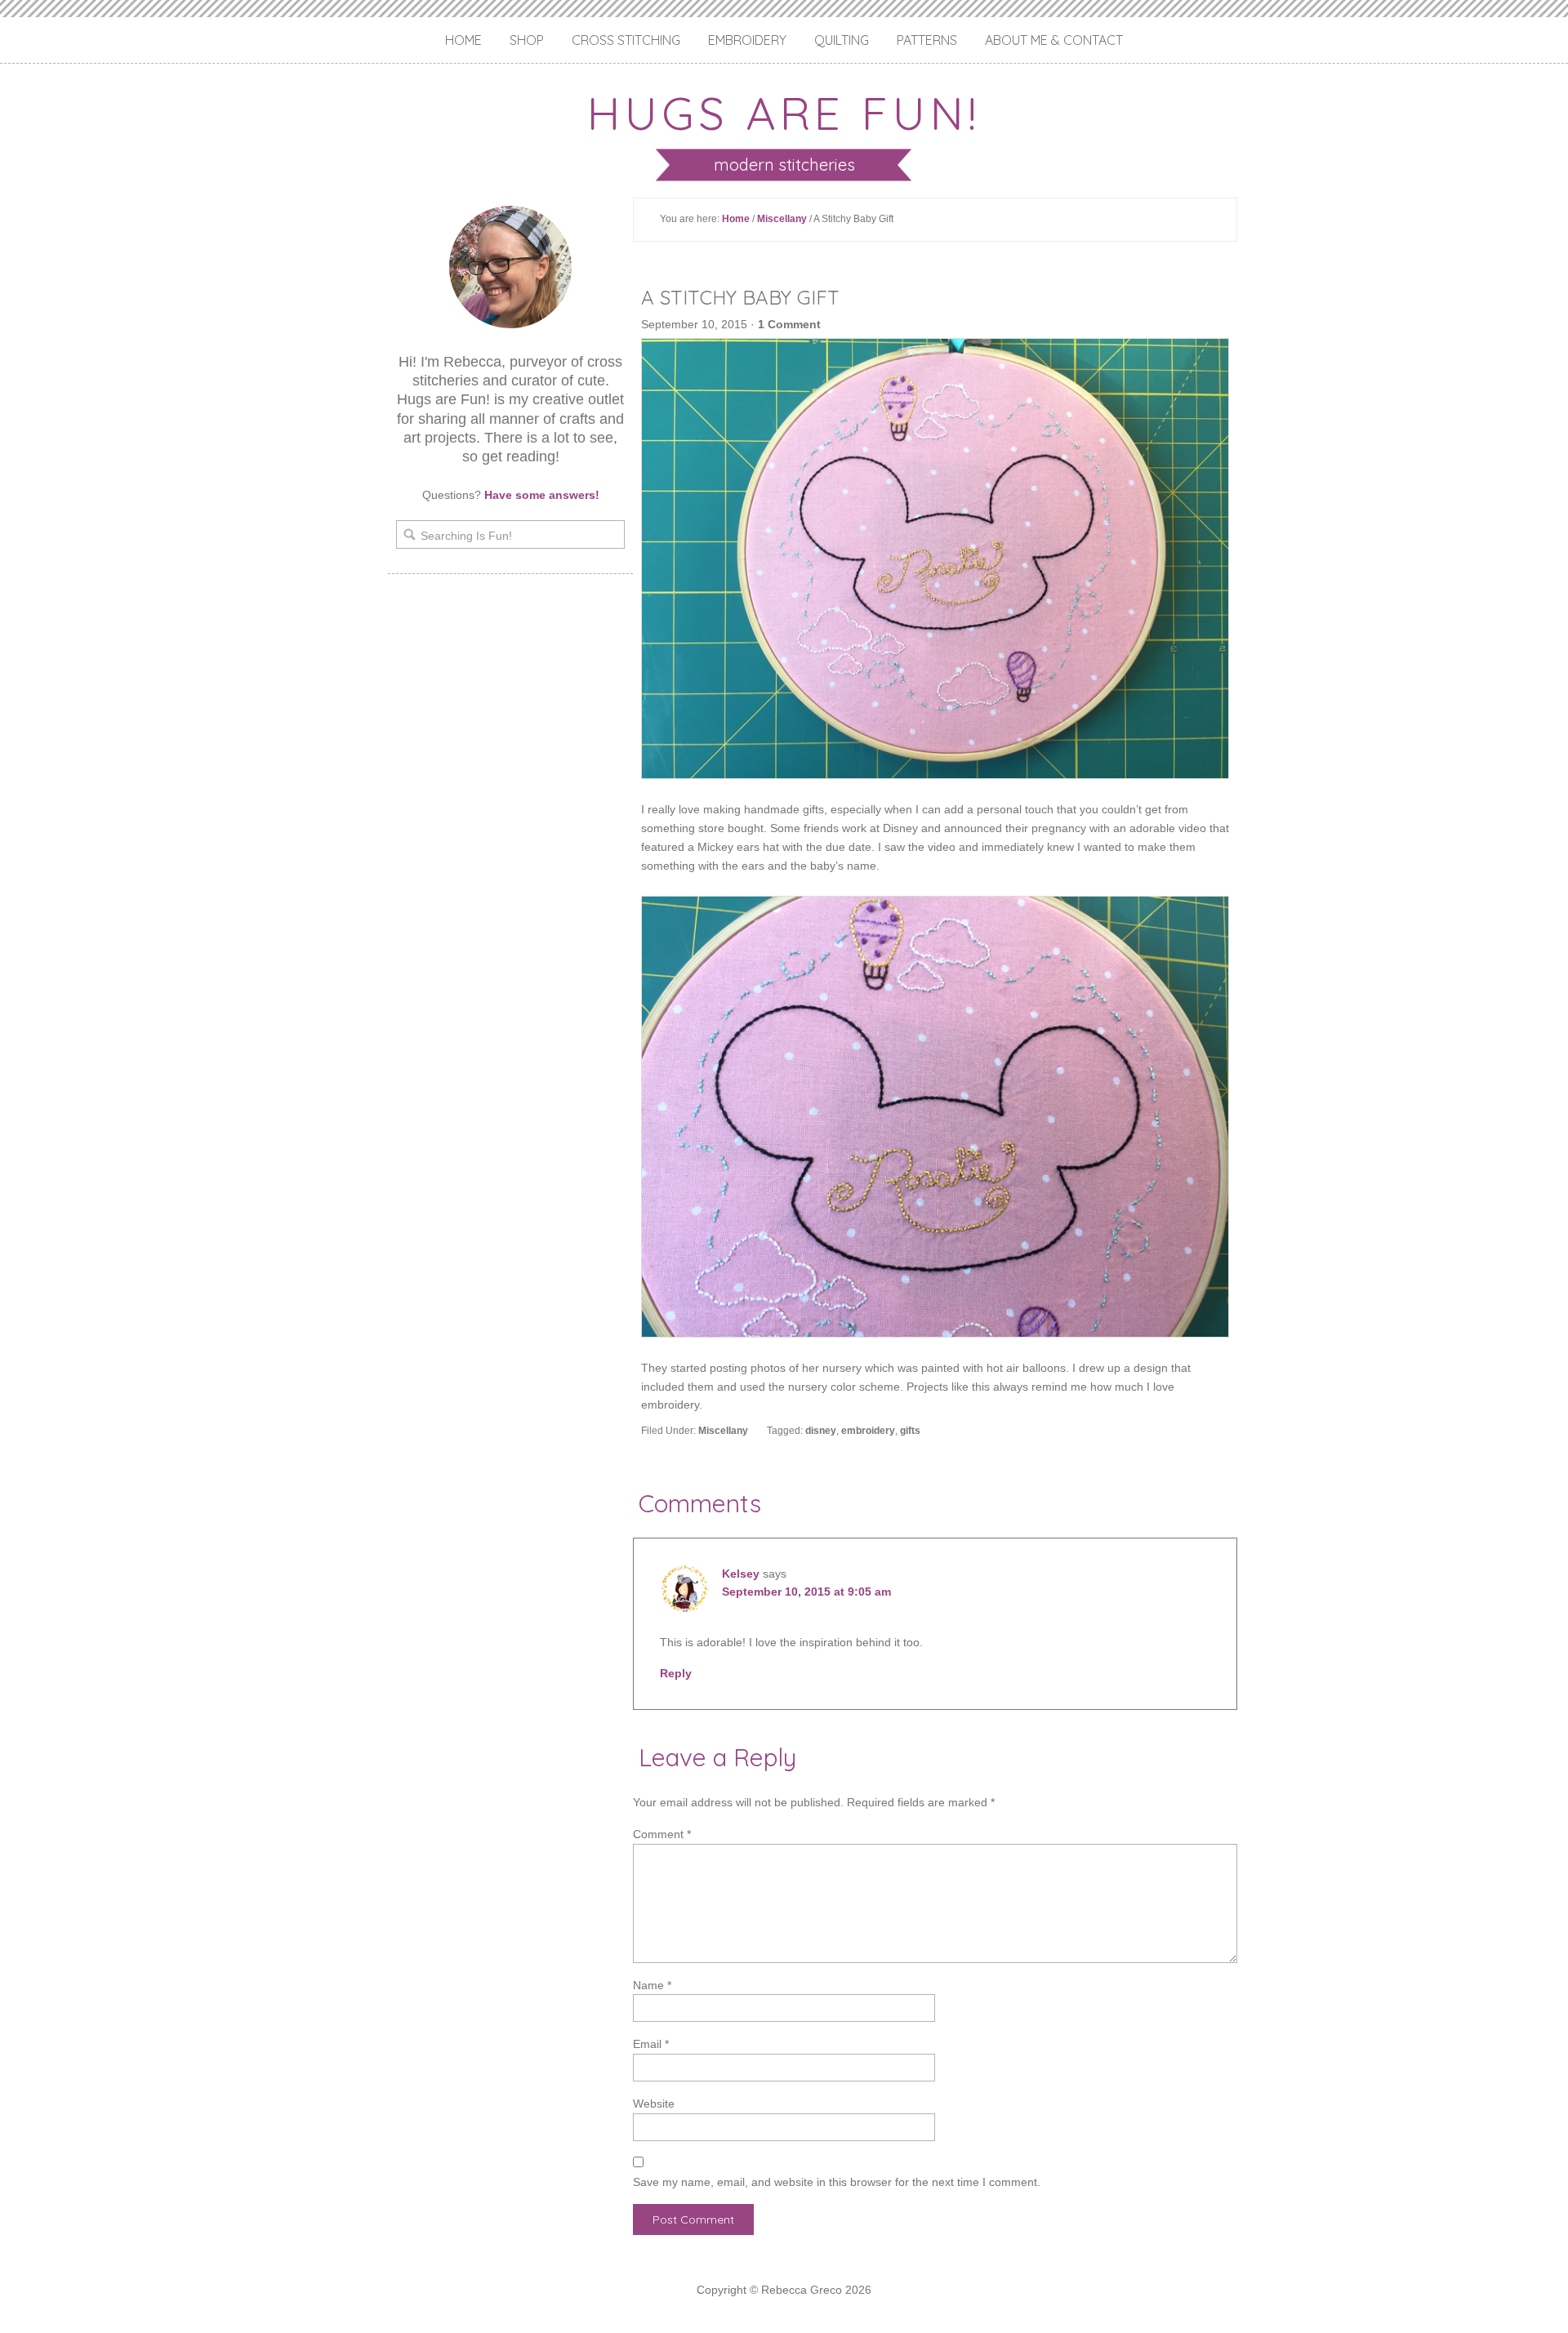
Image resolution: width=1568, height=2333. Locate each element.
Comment (662, 1834)
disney (821, 1431)
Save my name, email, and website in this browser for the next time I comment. (837, 2182)
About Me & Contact (1054, 40)
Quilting (842, 40)
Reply (676, 1673)
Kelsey (741, 1574)
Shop (527, 40)
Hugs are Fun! (784, 113)
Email (651, 2044)
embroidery (868, 1431)
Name (652, 1985)
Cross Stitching (626, 40)
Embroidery (747, 40)
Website (654, 2104)
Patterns (927, 40)
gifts (910, 1431)
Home (463, 40)
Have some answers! (542, 495)
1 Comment (789, 324)
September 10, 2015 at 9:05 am (806, 1592)
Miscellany (782, 219)
